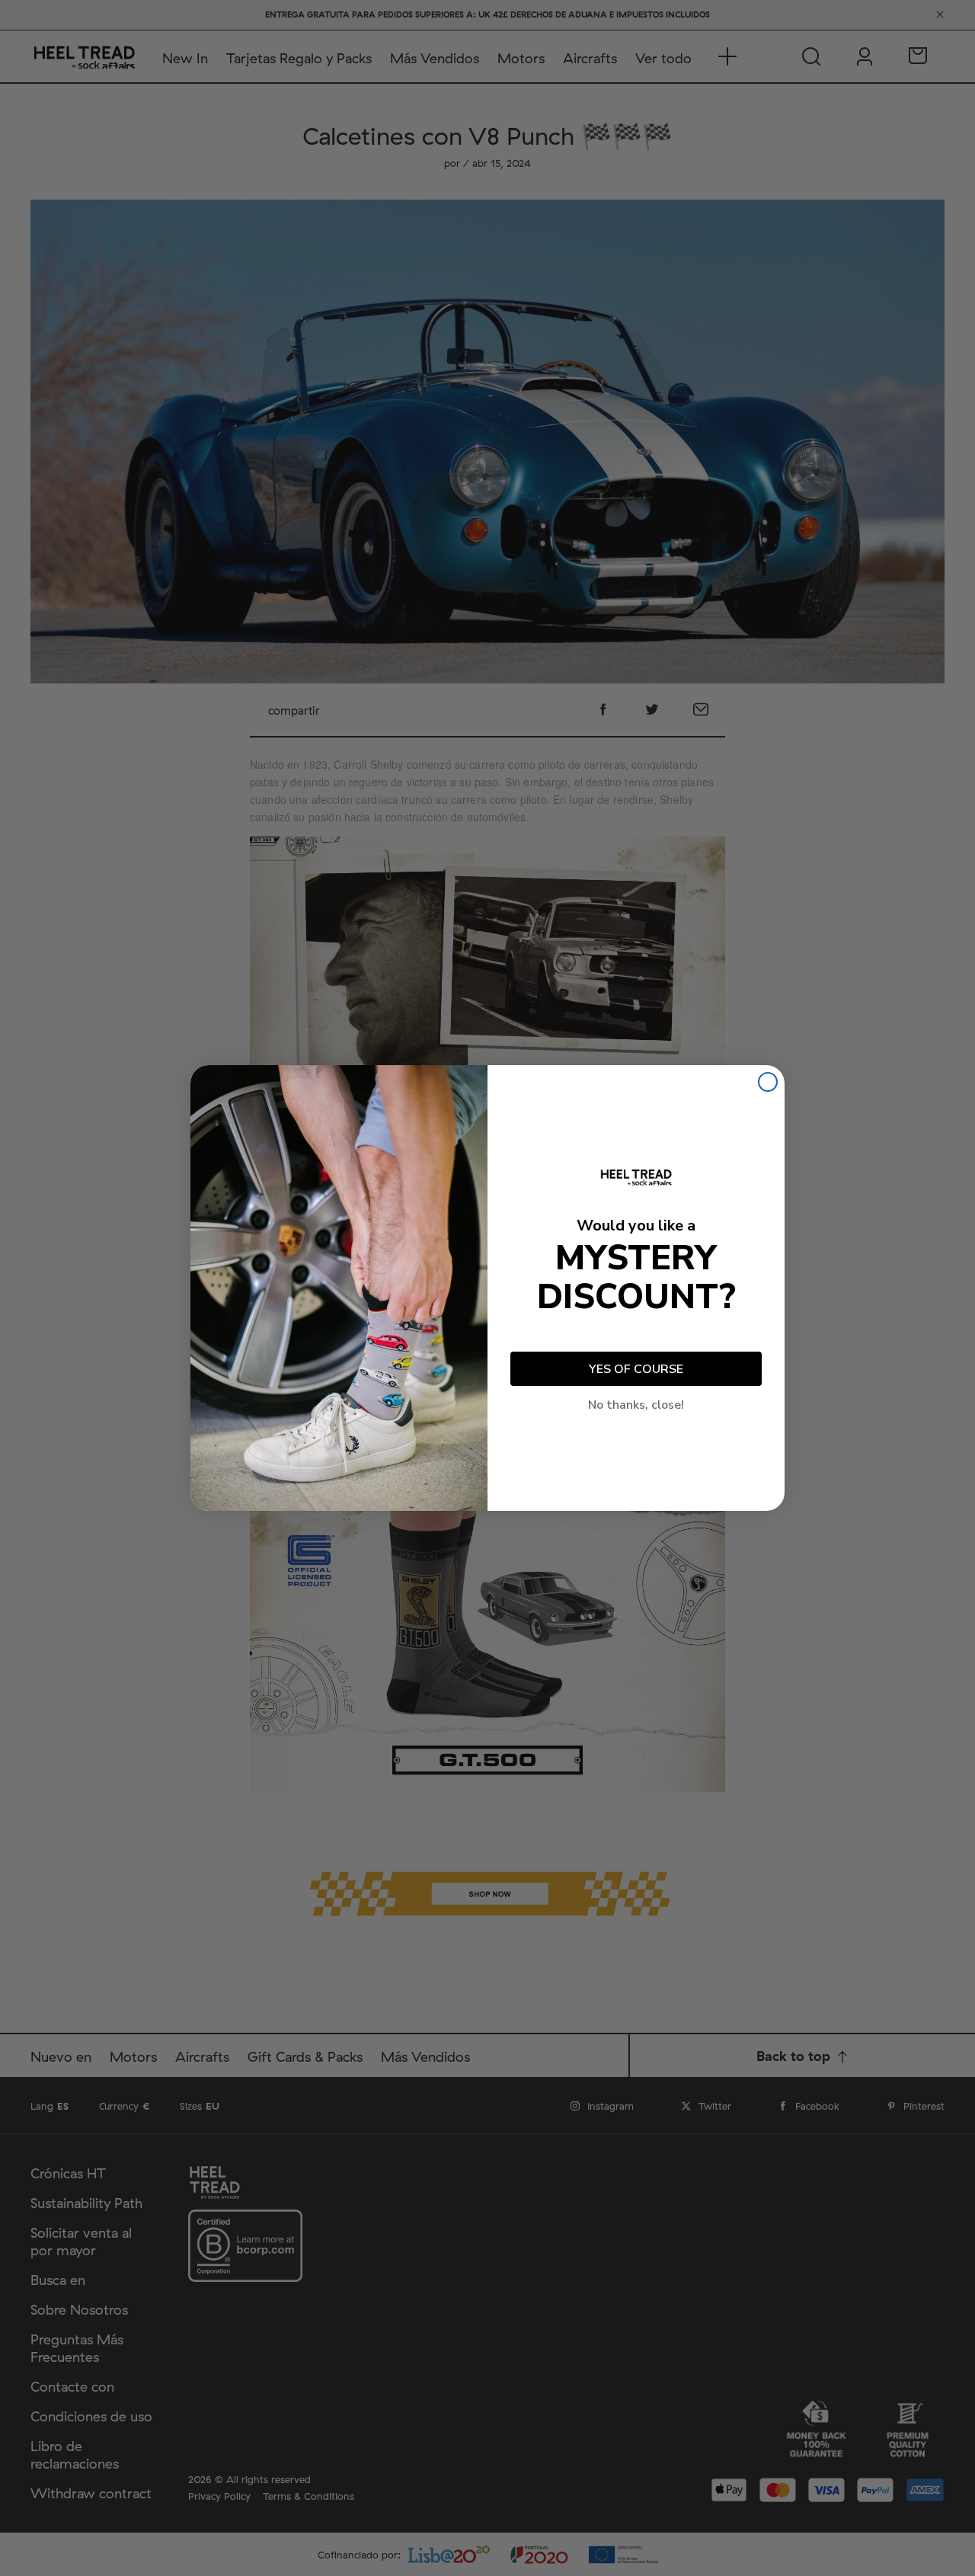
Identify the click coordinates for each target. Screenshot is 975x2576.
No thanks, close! (636, 1405)
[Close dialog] (768, 1082)
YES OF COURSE (636, 1369)
